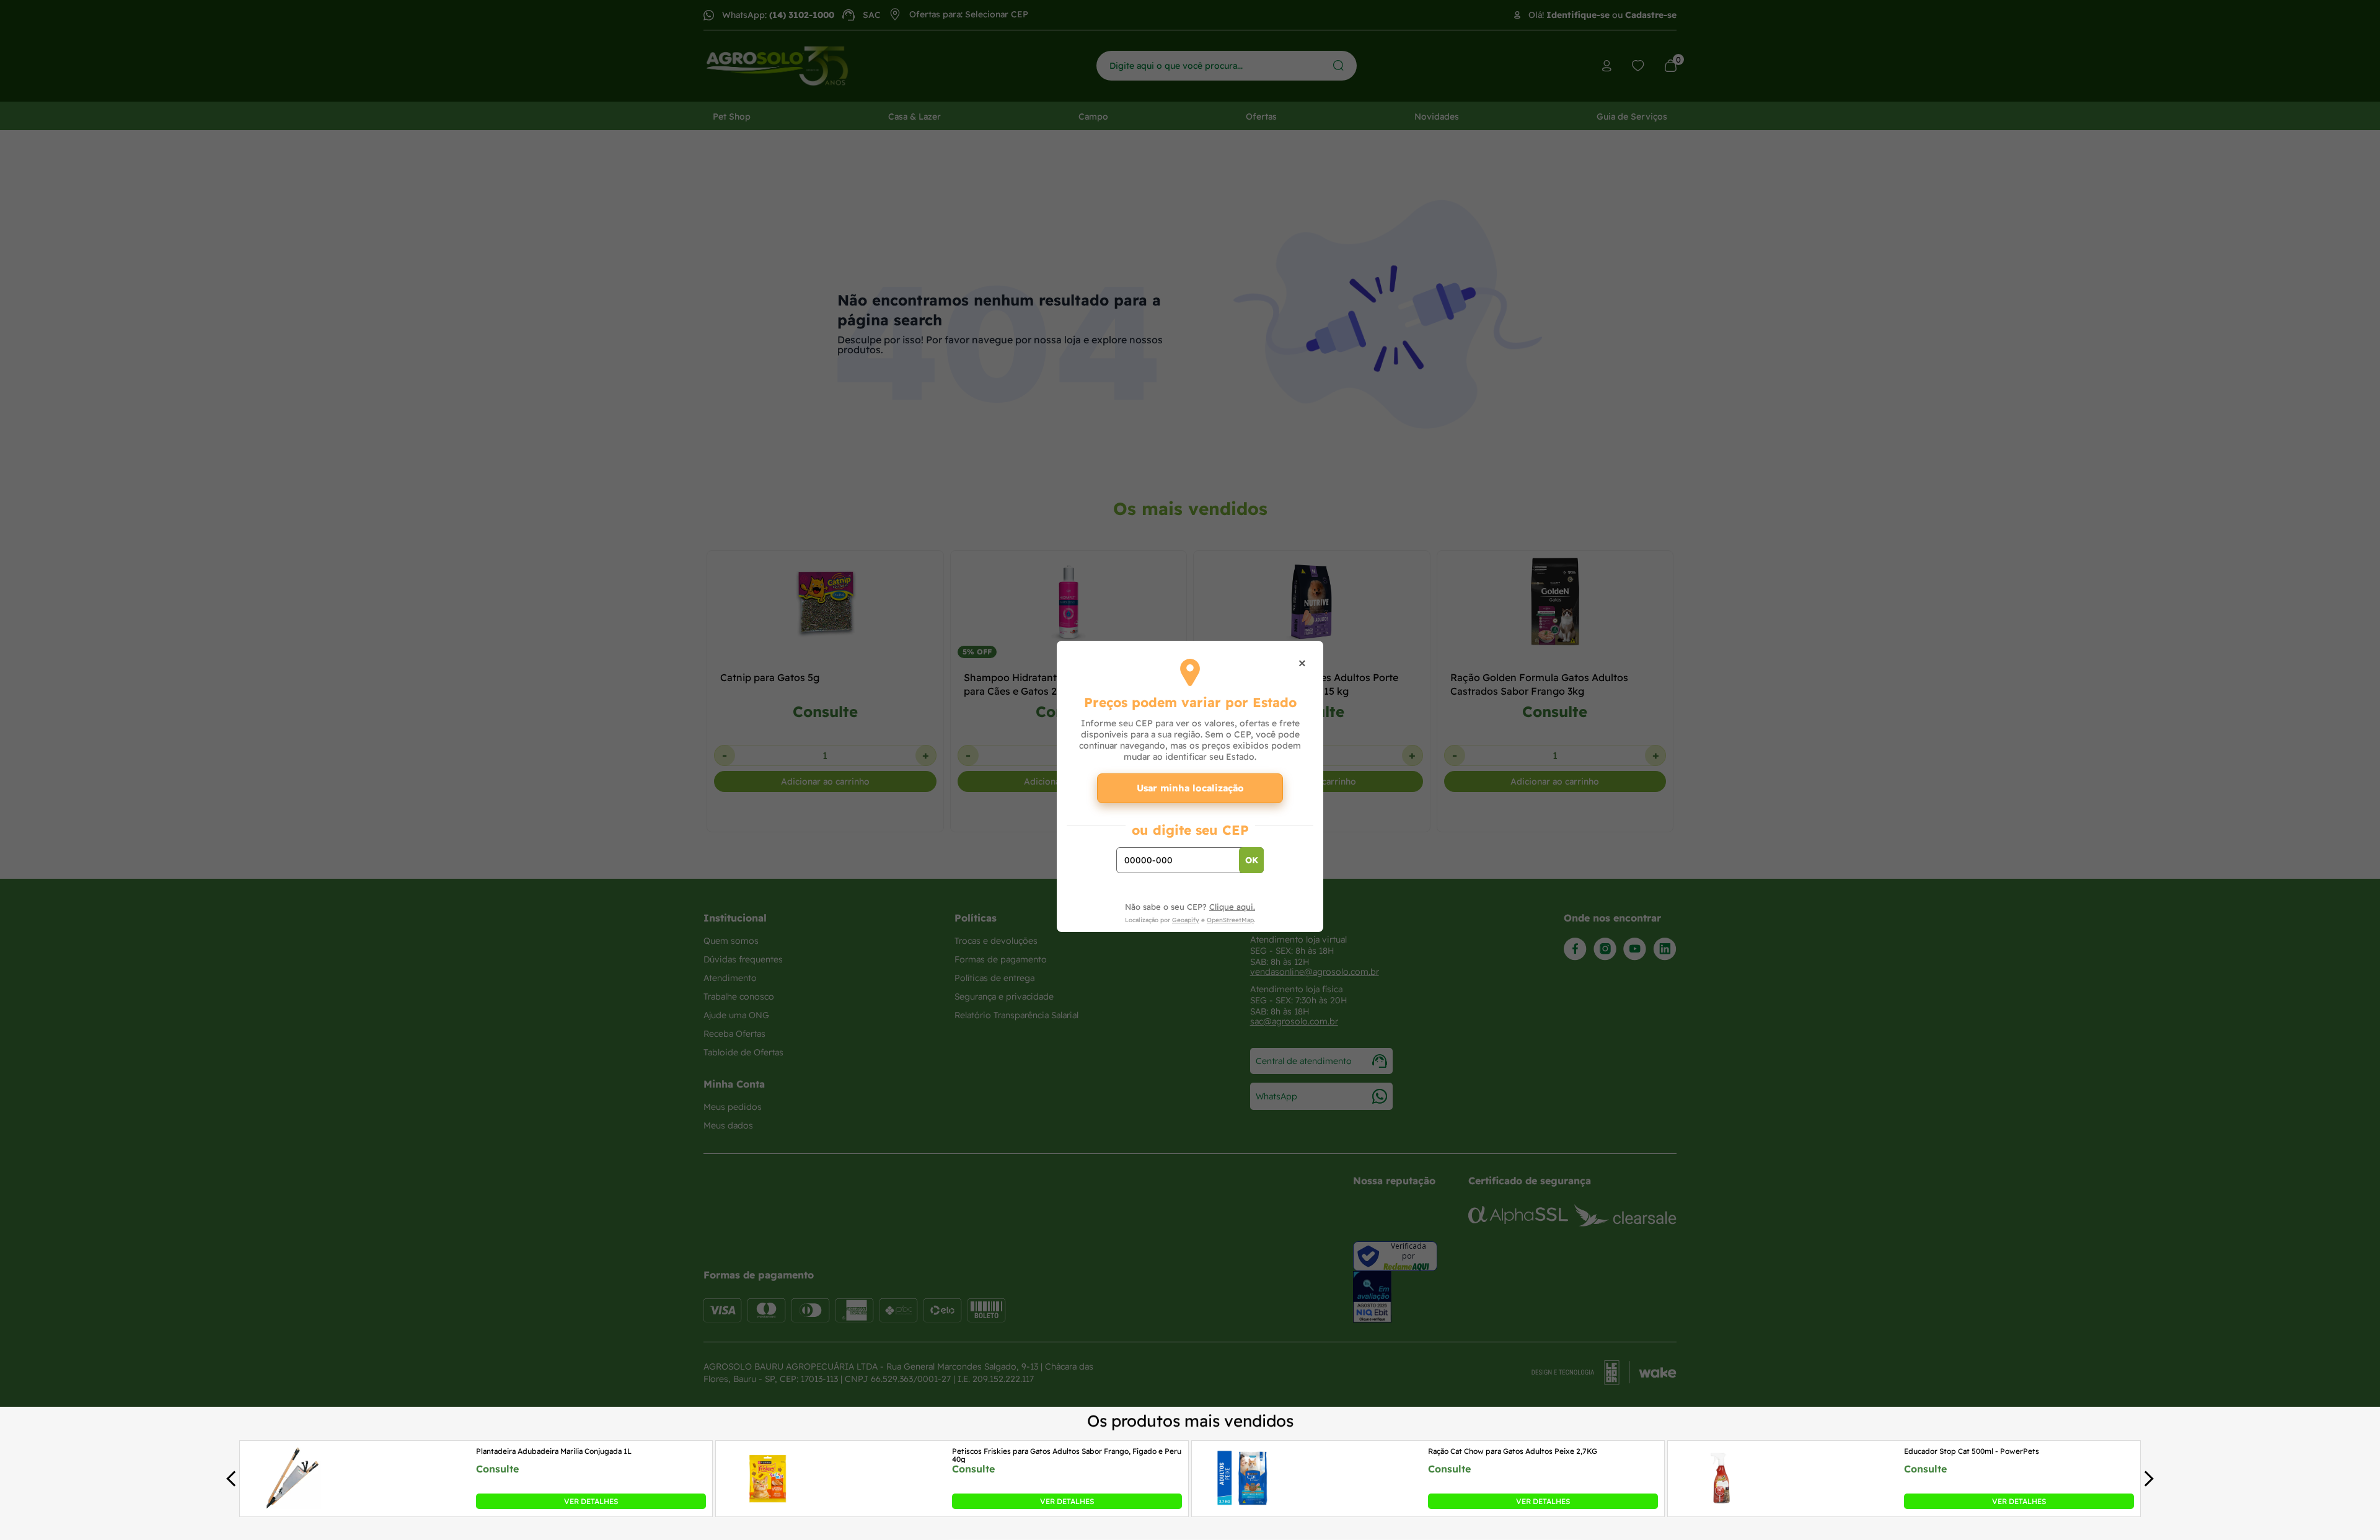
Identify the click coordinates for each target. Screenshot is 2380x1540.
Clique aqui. (1232, 907)
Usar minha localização (1190, 788)
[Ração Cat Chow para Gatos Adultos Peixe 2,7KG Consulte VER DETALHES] (1245, 1505)
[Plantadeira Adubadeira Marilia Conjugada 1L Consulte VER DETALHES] (293, 1505)
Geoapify (1186, 920)
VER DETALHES (591, 1501)
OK (1252, 860)
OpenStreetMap (1230, 920)
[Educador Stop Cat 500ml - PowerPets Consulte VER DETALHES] (1721, 1505)
